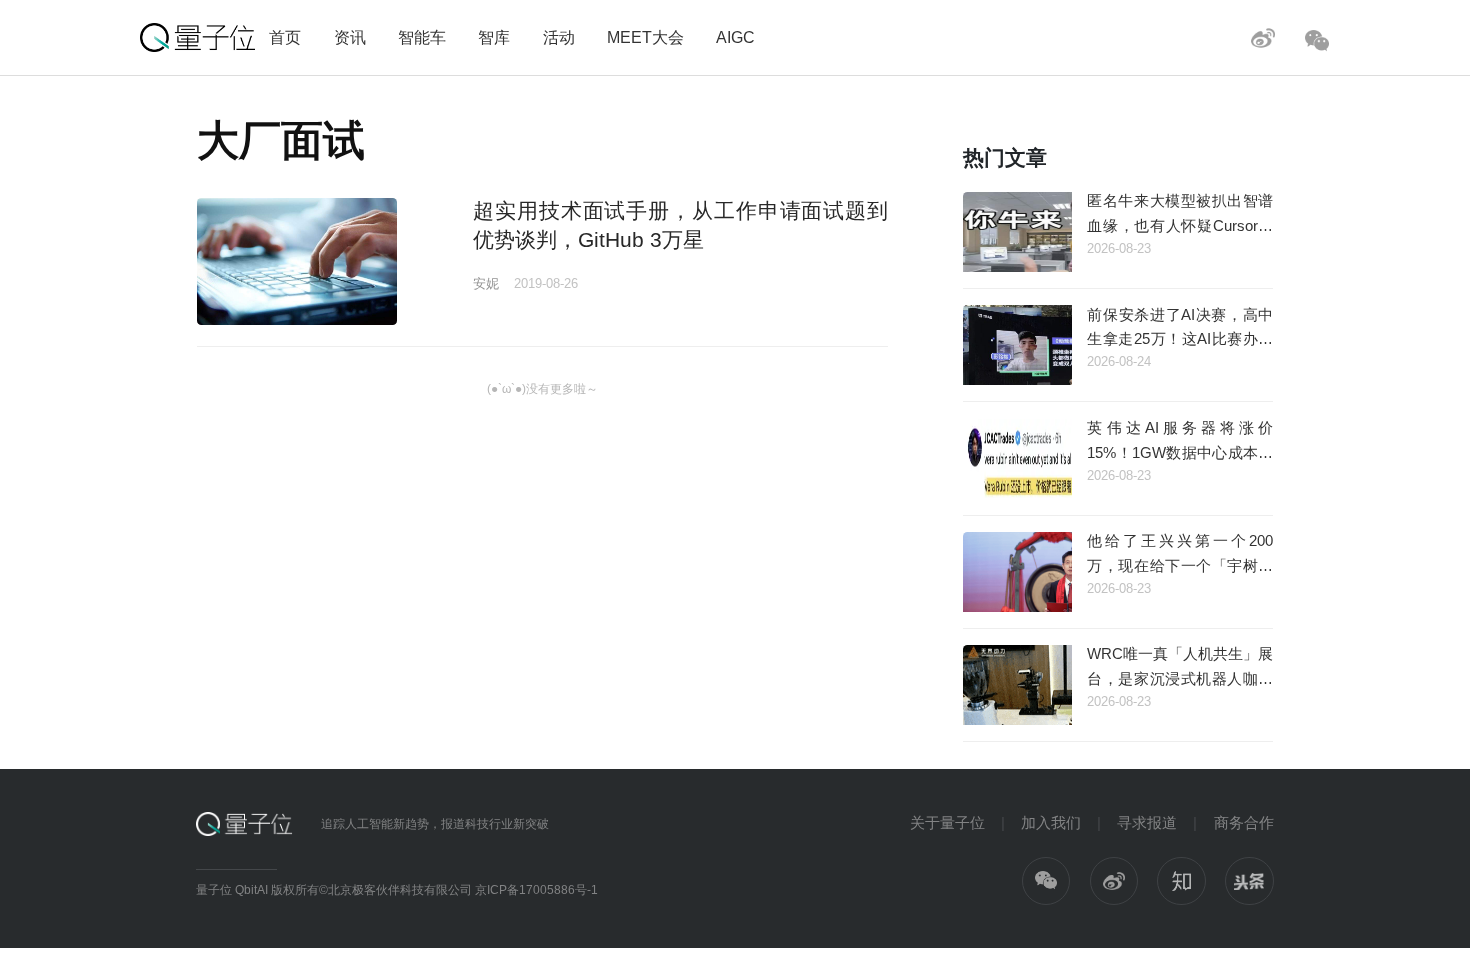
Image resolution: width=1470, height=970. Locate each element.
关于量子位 (947, 822)
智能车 (422, 37)
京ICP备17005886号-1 (536, 890)
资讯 (350, 37)
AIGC (735, 37)
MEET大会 (645, 37)
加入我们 (1051, 822)
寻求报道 (1147, 822)
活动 (559, 37)
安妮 (486, 283)
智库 (494, 37)
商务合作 (1244, 822)
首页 (285, 37)
